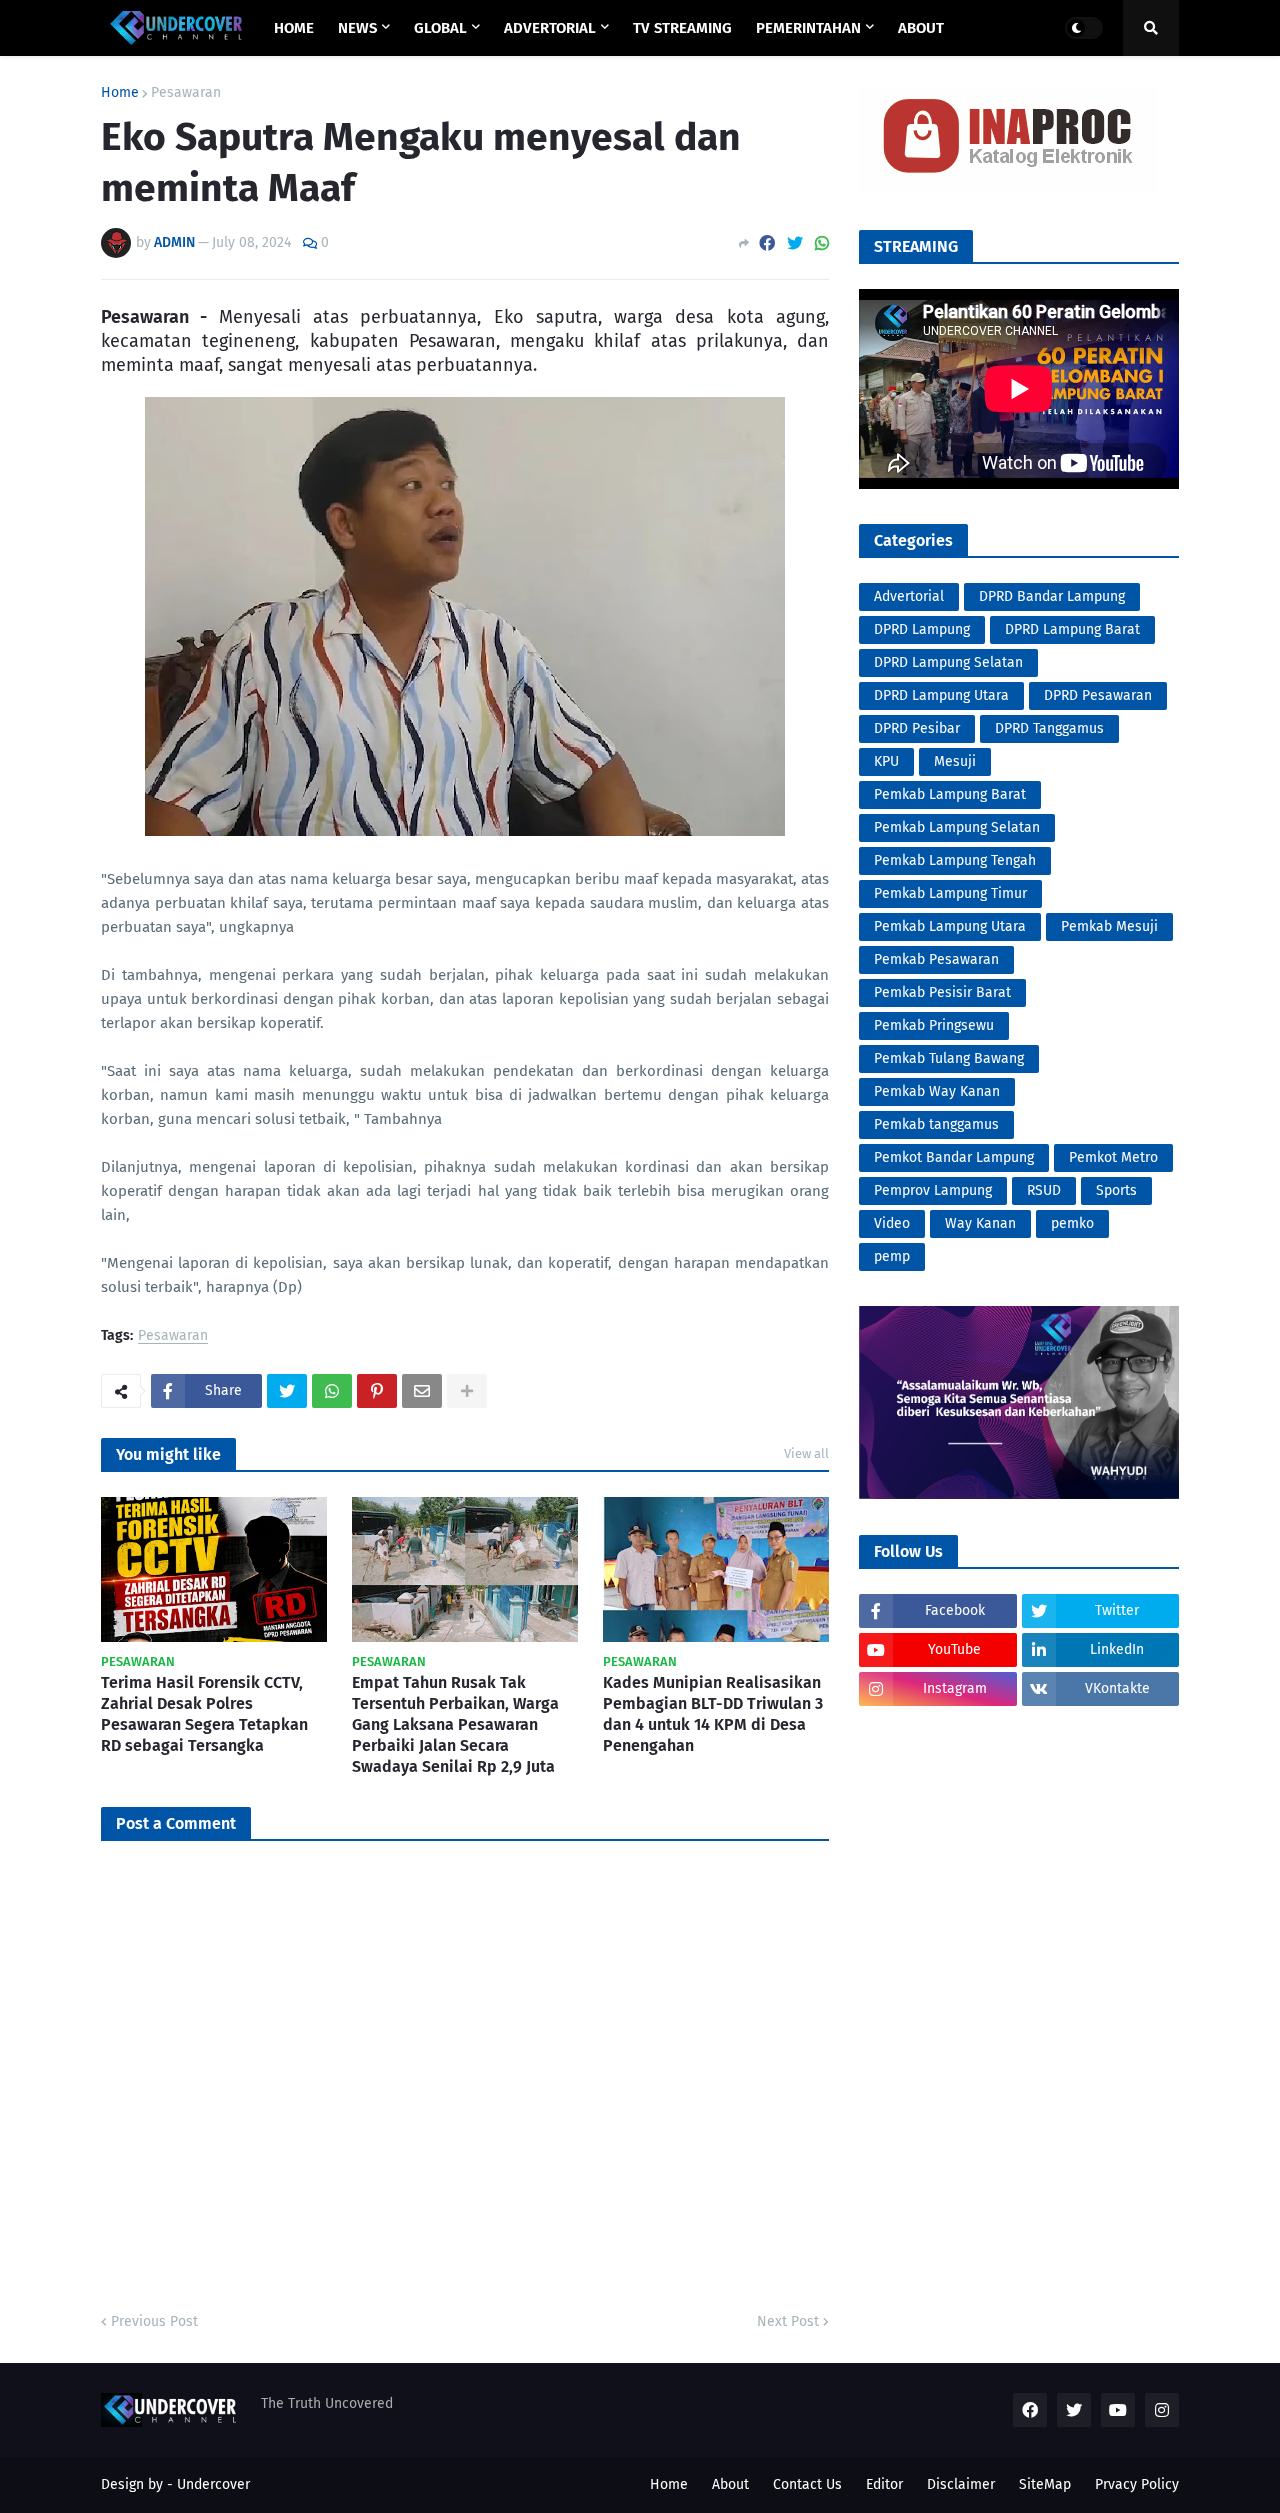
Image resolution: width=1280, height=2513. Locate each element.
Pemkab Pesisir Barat (942, 992)
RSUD (1044, 1190)
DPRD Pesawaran (1098, 695)
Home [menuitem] (294, 28)
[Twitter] (795, 243)
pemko (1072, 1223)
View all (806, 1453)
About (730, 2484)
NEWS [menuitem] (357, 28)
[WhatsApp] (822, 243)
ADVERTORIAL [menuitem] (550, 28)
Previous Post (154, 2321)
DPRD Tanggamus (1049, 728)
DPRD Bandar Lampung (1052, 596)
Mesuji (955, 761)
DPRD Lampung (922, 629)
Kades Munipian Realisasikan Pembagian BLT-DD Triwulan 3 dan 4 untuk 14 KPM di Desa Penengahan (713, 1713)
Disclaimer (961, 2484)
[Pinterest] (377, 1391)
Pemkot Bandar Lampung (954, 1157)
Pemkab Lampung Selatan (957, 827)
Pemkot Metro (1113, 1157)
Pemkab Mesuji (1109, 926)
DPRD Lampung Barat (1072, 629)
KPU (886, 761)
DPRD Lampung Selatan (948, 662)
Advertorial (909, 596)
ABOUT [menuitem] (921, 28)
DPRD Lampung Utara (941, 695)
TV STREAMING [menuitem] (682, 28)
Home (120, 93)
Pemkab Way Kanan (937, 1091)
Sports (1116, 1190)
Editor (884, 2484)
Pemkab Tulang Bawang (949, 1058)
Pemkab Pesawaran (936, 959)
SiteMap (1045, 2484)
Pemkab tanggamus (936, 1124)
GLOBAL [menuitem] (440, 28)
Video (892, 1223)
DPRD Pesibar (917, 728)
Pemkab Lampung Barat (950, 794)
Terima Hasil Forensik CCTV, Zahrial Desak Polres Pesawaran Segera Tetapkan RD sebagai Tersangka (204, 1713)
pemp (892, 1256)
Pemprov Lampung (933, 1190)
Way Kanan (980, 1223)
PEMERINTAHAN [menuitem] (808, 28)
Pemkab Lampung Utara (950, 926)
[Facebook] (767, 243)
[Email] (422, 1391)
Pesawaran (186, 93)
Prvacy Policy (1137, 2484)
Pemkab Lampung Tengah (955, 860)
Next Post (788, 2321)
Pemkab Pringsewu (934, 1025)
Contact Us (807, 2484)
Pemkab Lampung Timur (950, 893)
